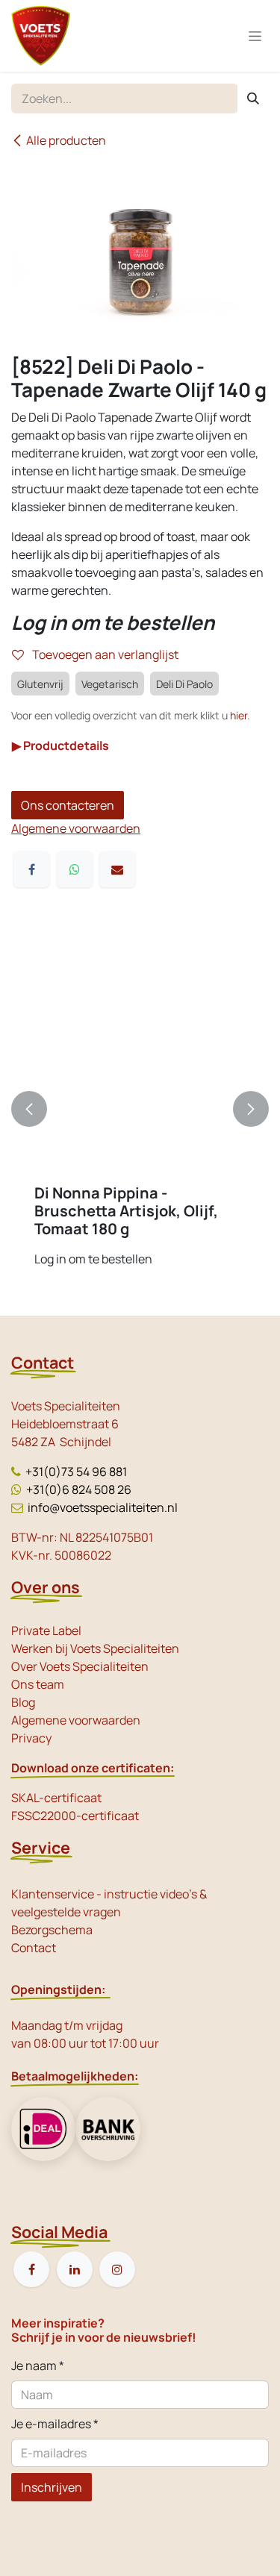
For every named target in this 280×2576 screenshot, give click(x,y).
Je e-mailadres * (55, 2424)
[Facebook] (31, 869)
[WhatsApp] (75, 869)
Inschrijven (52, 2487)
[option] (140, 1109)
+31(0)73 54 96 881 (76, 1472)
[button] (29, 1109)
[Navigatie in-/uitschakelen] (255, 36)
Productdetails (60, 745)
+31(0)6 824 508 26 (79, 1489)
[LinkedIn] (75, 2269)
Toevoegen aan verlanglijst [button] (104, 654)
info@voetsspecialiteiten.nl (103, 1507)
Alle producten (66, 140)
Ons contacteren (68, 805)
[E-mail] (117, 869)
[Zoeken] (253, 99)
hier (239, 715)
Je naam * (38, 2366)
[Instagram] (117, 2269)
